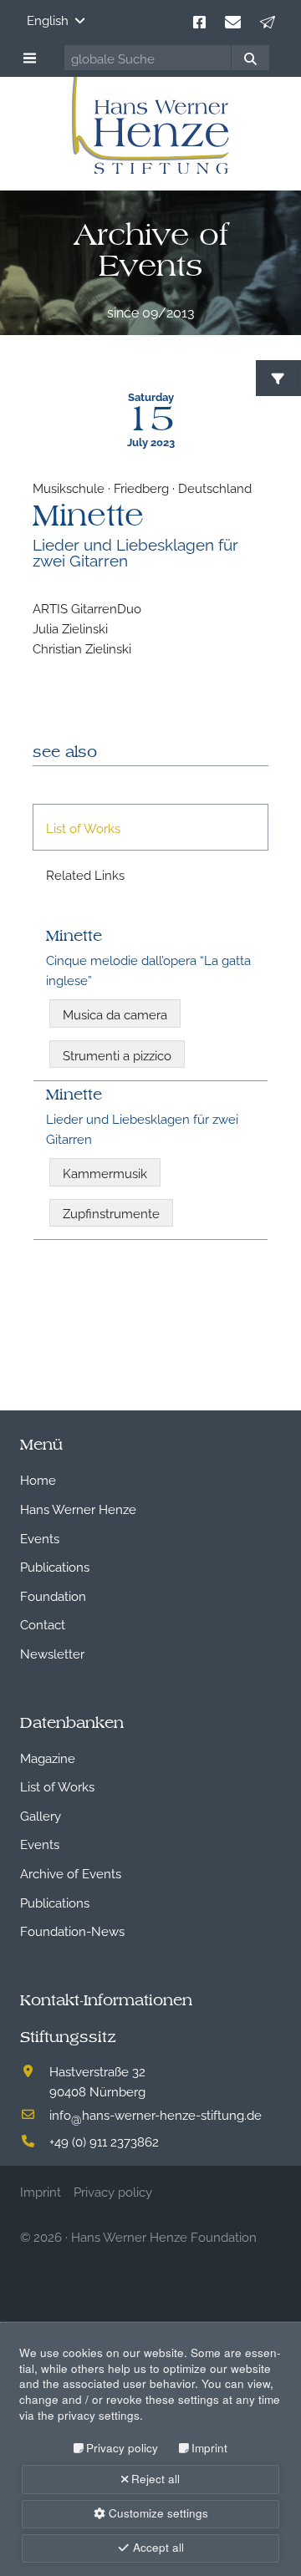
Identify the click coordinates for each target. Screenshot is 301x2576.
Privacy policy (122, 2448)
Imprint (209, 2448)
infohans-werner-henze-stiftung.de (156, 2114)
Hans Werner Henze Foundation (164, 2236)
